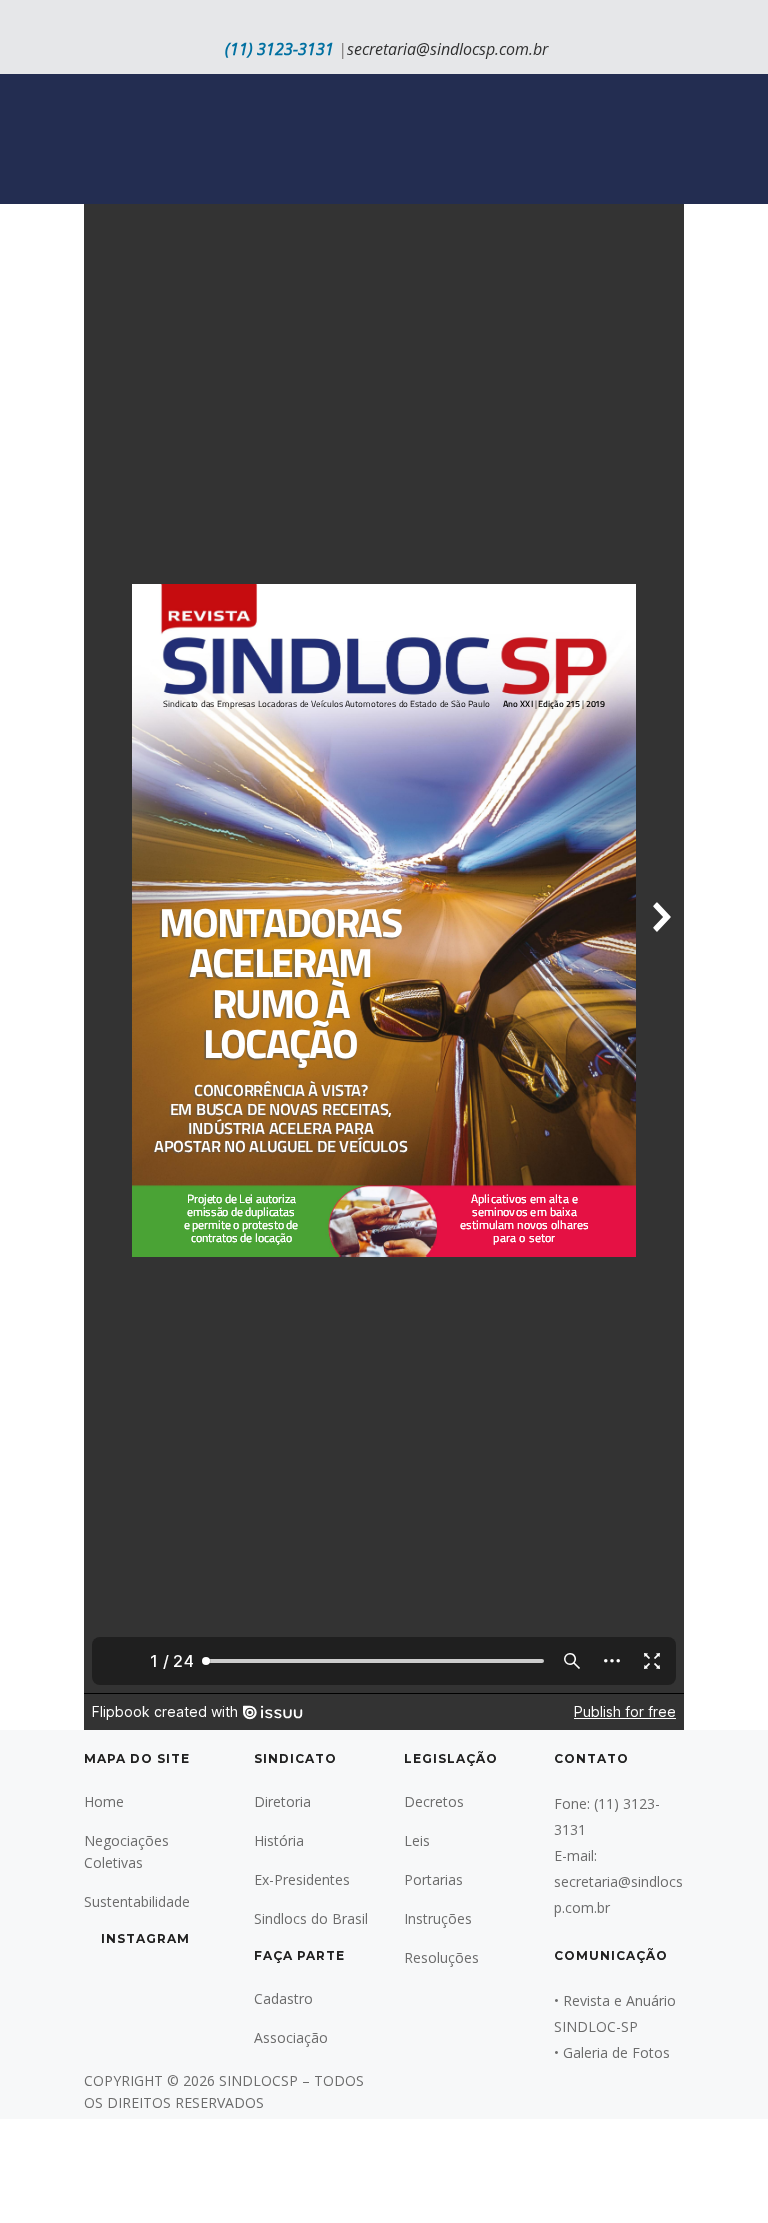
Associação (291, 2037)
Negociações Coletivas (126, 1851)
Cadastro (283, 1998)
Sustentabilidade (137, 1901)
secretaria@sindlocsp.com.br (447, 49)
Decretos (434, 1801)
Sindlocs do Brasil (311, 1918)
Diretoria (282, 1801)
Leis (417, 1840)
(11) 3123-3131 (279, 49)
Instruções (438, 1918)
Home (104, 1801)
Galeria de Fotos (616, 2052)
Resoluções (441, 1957)
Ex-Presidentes (302, 1879)
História (279, 1840)
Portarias (433, 1879)
